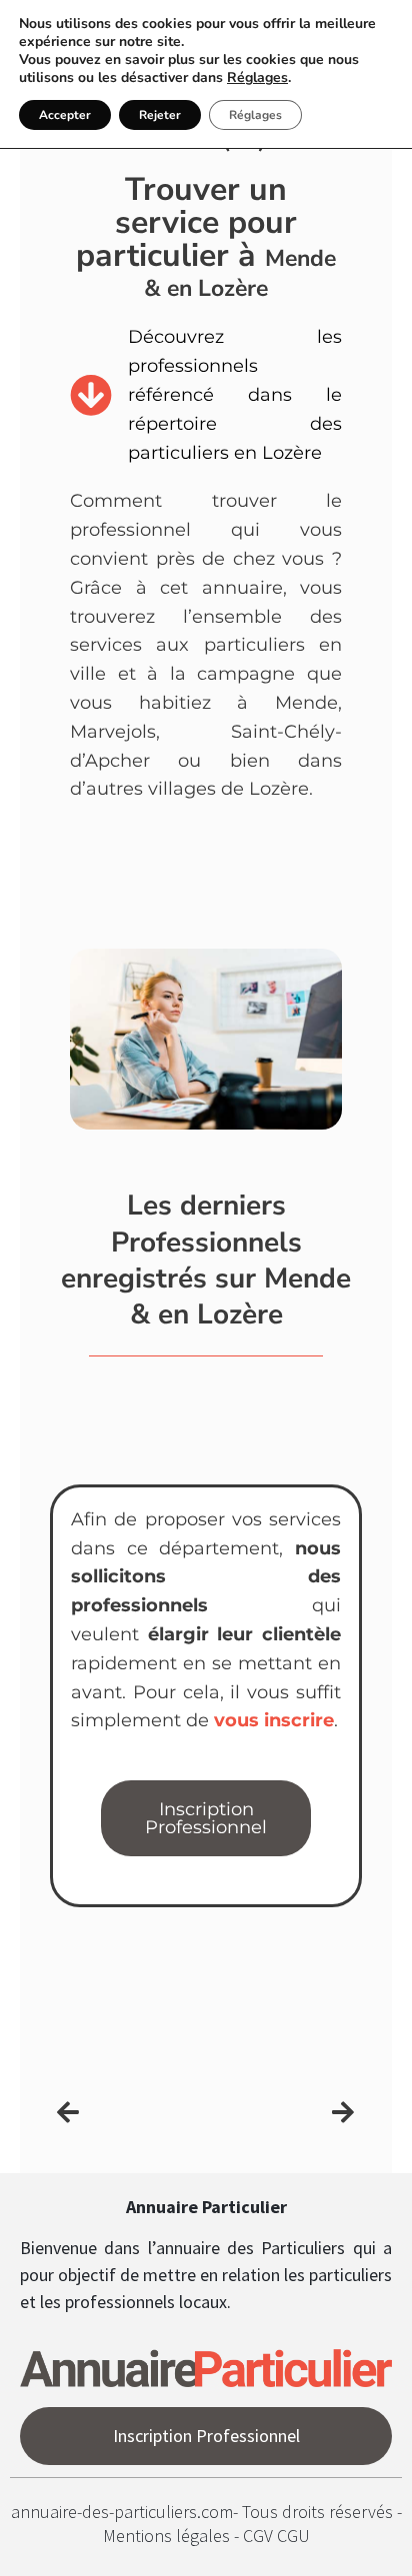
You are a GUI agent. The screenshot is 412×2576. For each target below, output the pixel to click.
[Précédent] (131, 2113)
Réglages (257, 78)
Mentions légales (168, 2536)
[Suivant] (280, 2113)
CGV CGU (276, 2536)
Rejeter (160, 115)
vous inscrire (274, 1720)
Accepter (65, 115)
